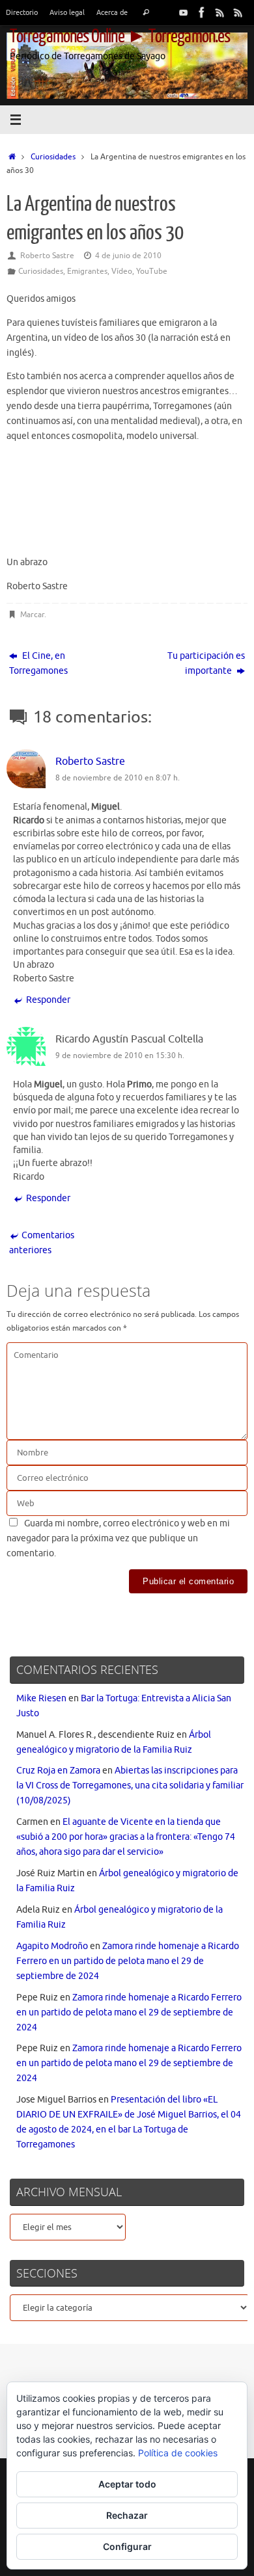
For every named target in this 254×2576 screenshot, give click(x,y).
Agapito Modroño (52, 1946)
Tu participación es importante (206, 663)
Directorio (22, 12)
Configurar (127, 2546)
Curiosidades (53, 157)
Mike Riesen (41, 1698)
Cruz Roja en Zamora (58, 1771)
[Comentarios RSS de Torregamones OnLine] (238, 12)
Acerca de (112, 12)
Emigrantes (87, 271)
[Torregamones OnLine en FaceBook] (202, 12)
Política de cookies (178, 2453)
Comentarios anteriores (42, 1243)
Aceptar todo (127, 2484)
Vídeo (122, 271)
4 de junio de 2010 (128, 256)
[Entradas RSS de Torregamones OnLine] (220, 12)
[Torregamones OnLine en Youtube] (184, 12)
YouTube (152, 271)
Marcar (32, 615)
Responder (48, 1000)
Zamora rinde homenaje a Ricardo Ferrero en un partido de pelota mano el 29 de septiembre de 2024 (128, 1961)
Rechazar (127, 2515)
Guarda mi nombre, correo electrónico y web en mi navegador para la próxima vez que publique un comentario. (118, 1538)
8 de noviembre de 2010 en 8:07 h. (118, 778)
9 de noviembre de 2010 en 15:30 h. (120, 1056)
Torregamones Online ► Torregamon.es (120, 36)
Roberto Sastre (47, 256)
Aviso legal (67, 12)
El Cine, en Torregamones (38, 663)
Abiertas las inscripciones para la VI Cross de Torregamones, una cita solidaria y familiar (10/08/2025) (130, 1786)
